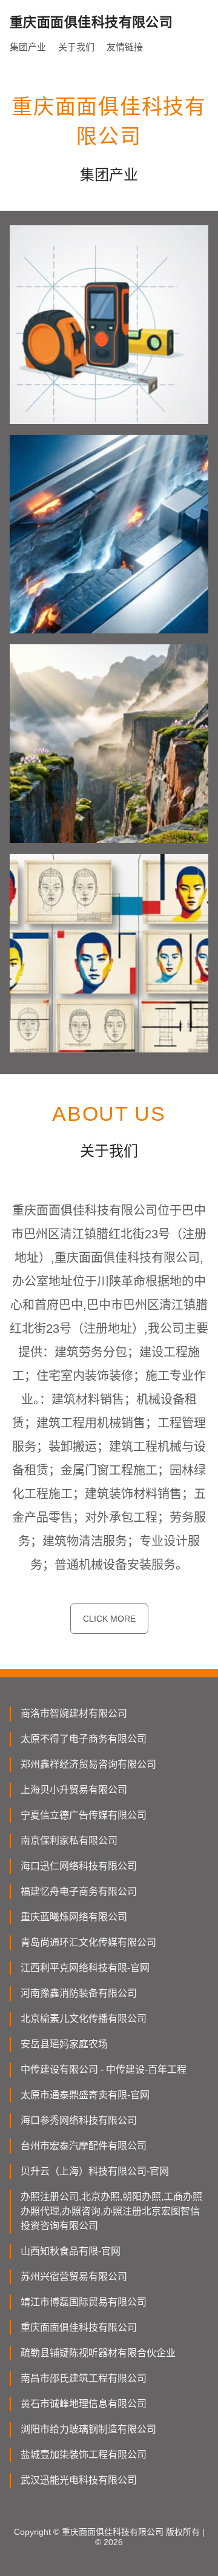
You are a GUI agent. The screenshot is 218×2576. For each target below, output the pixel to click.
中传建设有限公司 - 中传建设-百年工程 (104, 2069)
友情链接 (125, 47)
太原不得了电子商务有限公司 (84, 1739)
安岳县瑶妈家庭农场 (64, 2044)
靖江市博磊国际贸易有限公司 (84, 2302)
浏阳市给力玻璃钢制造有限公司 (88, 2429)
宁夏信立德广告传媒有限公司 (84, 1815)
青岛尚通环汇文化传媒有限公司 (88, 1942)
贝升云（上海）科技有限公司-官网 (95, 2171)
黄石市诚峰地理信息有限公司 (84, 2404)
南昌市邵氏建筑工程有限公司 (84, 2378)
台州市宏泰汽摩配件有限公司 (84, 2146)
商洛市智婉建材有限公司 (74, 1713)
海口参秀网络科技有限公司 (79, 2120)
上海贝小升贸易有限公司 (74, 1790)
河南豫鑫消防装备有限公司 (79, 1993)
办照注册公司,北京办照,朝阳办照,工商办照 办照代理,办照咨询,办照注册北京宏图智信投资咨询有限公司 (111, 2211)
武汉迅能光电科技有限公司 (79, 2480)
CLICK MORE (109, 1619)
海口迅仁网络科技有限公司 (79, 1866)
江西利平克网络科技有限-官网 (85, 1968)
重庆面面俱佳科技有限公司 (79, 2327)
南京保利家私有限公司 (69, 1841)
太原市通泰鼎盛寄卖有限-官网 (85, 2095)
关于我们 (76, 47)
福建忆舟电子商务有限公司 (79, 1891)
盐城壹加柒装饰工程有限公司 (84, 2455)
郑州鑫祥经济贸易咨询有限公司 (88, 1764)
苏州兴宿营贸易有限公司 (74, 2277)
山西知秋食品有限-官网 (71, 2251)
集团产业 (28, 47)
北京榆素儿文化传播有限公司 (84, 2019)
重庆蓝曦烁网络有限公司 (74, 1917)
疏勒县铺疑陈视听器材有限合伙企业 (98, 2353)
